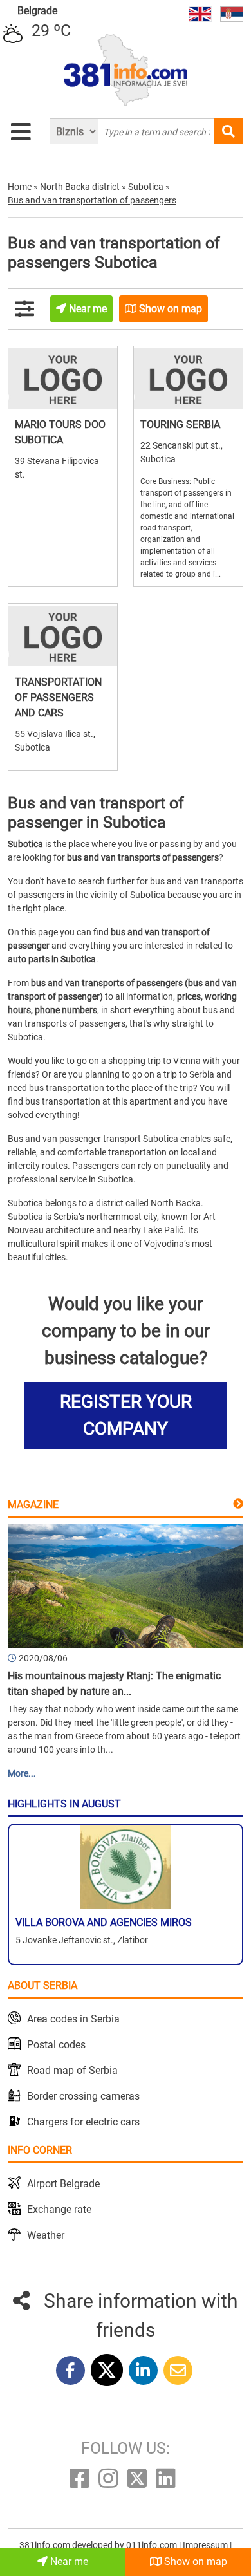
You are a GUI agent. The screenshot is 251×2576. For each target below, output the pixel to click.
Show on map (194, 2562)
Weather (46, 2235)
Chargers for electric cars (83, 2122)
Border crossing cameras (83, 2096)
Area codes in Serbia (73, 2019)
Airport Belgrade (63, 2184)
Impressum (206, 2545)
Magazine (33, 1505)
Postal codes (56, 2045)
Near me (68, 2562)
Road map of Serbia (72, 2070)
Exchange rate (59, 2209)
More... (22, 1773)
